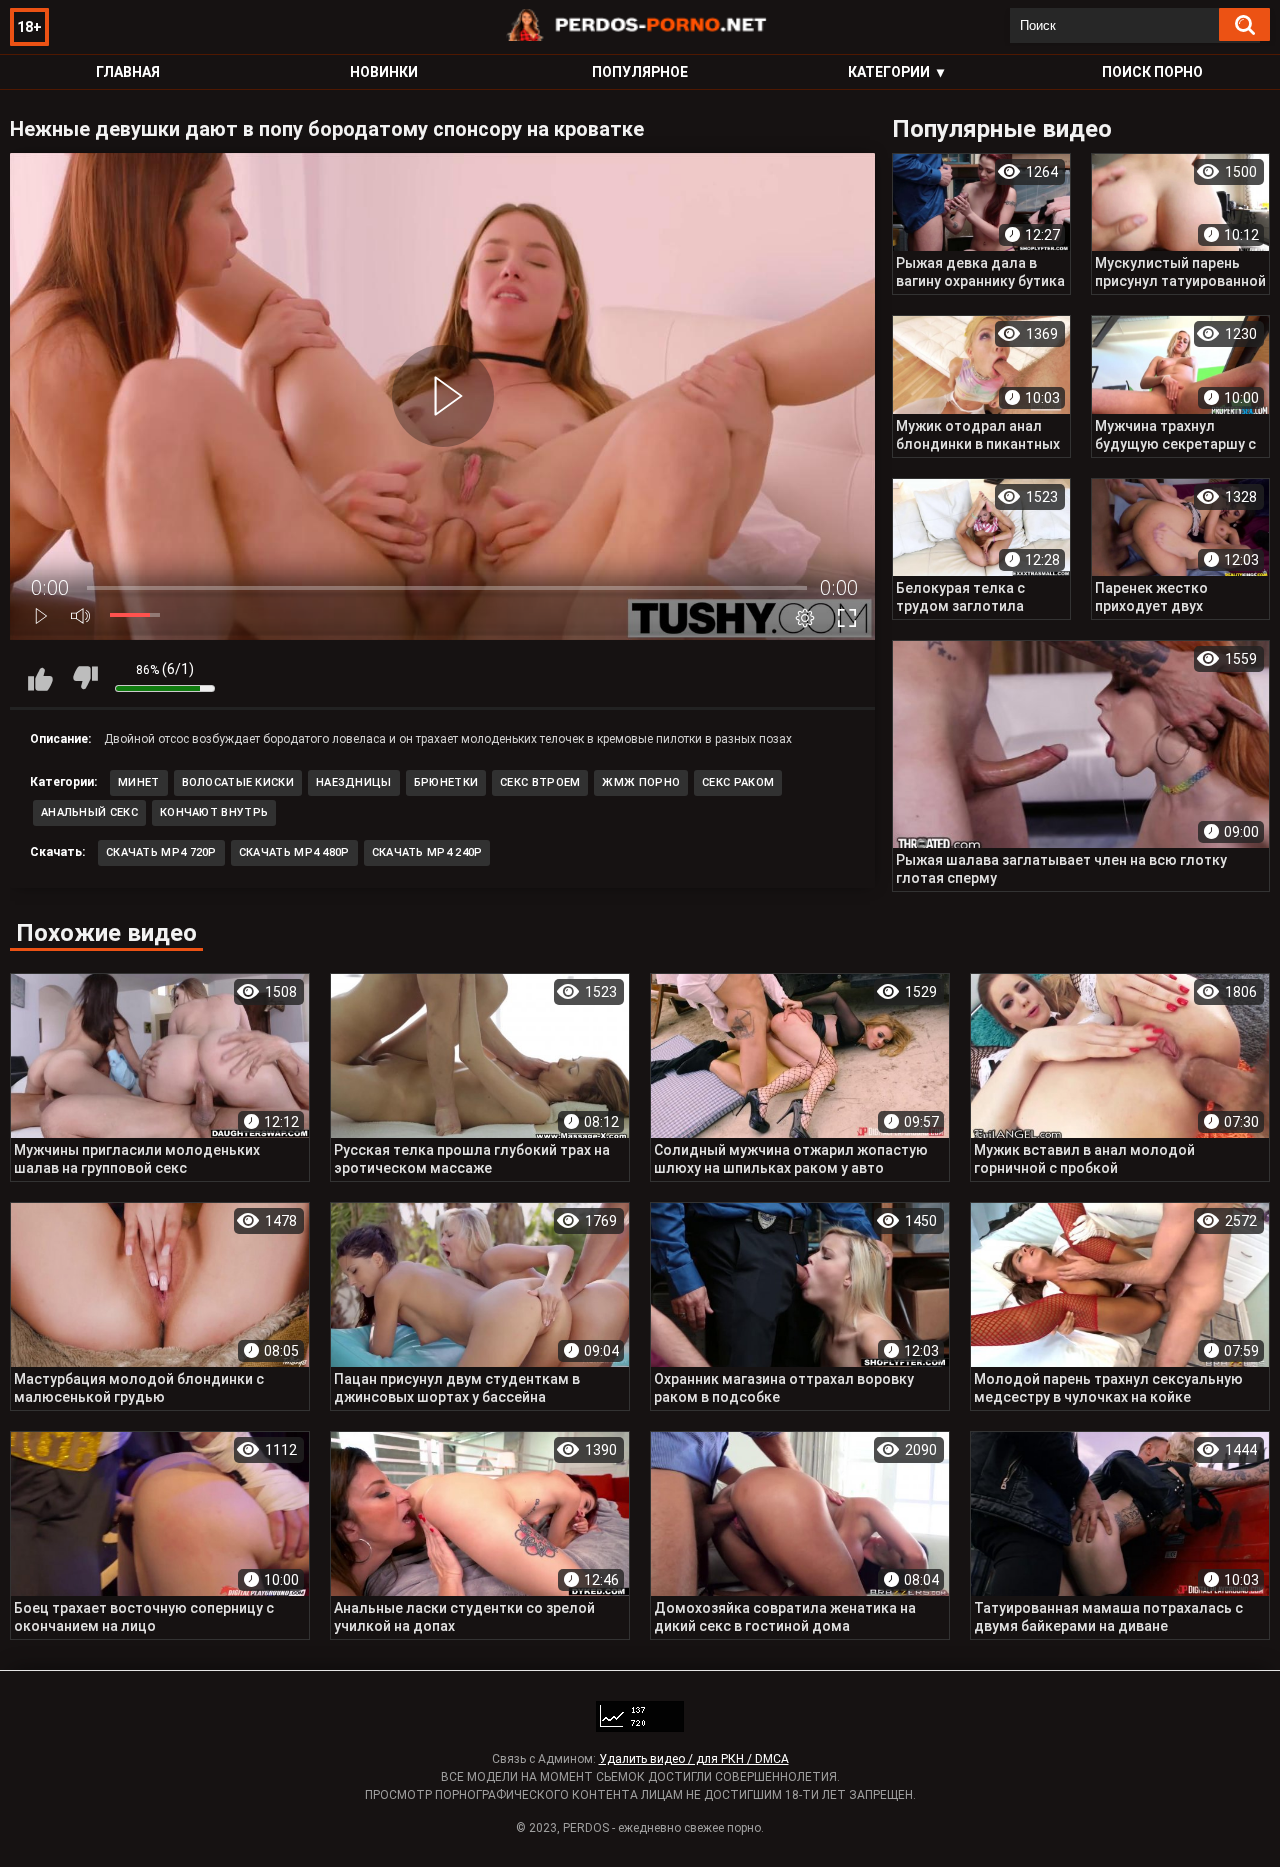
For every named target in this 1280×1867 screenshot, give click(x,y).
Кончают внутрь (214, 812)
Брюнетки (446, 782)
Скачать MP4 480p (294, 852)
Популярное (640, 72)
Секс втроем (540, 782)
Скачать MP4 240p (427, 852)
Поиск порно (1152, 72)
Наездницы (354, 782)
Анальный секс (89, 812)
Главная (128, 72)
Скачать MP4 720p (161, 852)
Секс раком (738, 782)
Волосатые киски (238, 782)
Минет (139, 782)
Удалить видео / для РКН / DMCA (694, 1759)
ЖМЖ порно (641, 782)
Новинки (384, 72)
